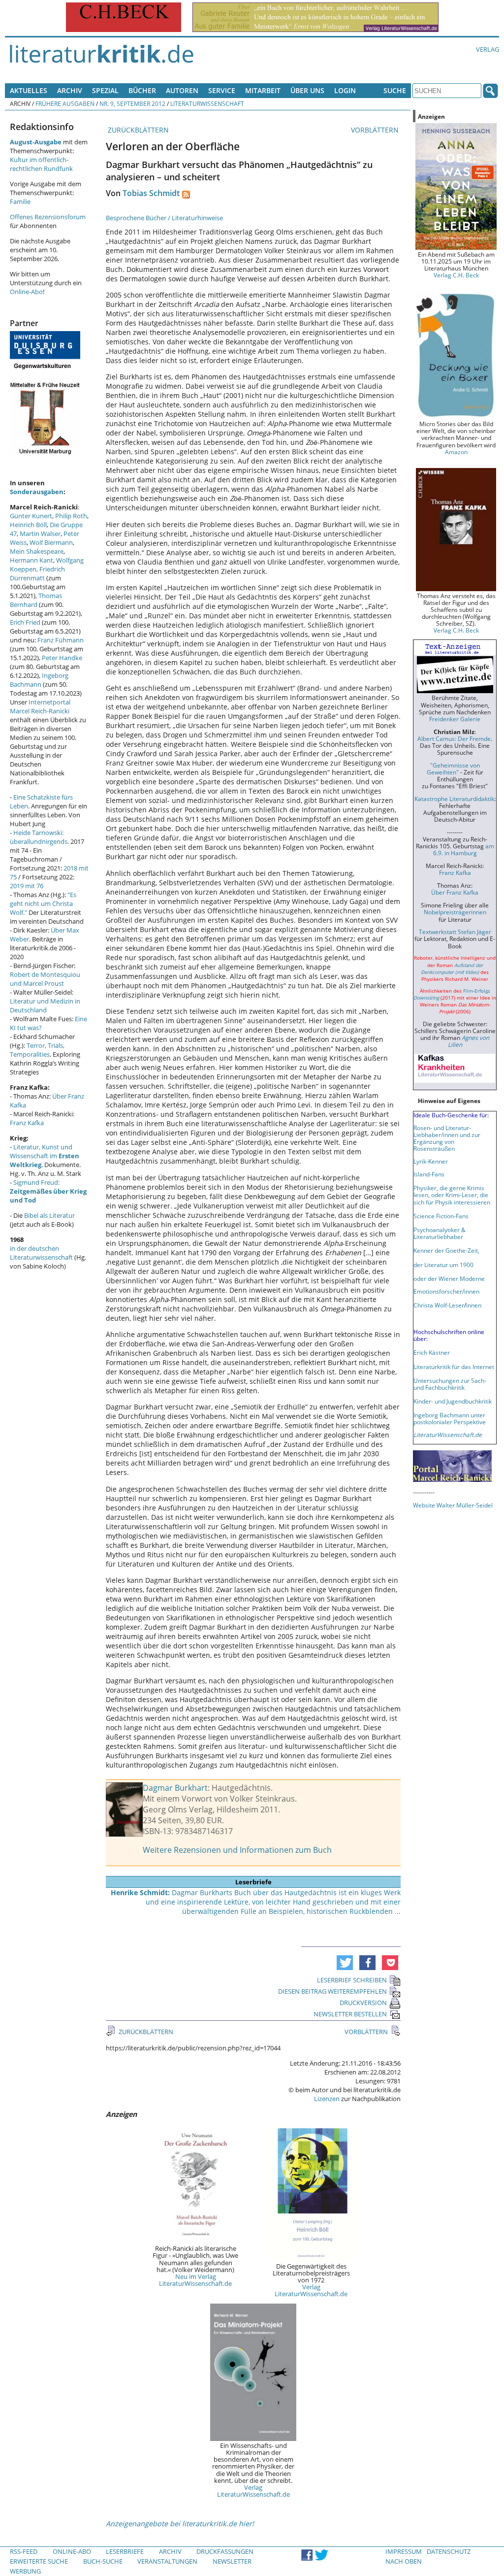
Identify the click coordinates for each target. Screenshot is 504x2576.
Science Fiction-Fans (441, 1216)
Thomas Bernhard (36, 600)
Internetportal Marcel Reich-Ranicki (40, 706)
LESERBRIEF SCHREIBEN (352, 1980)
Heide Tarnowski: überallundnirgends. (39, 837)
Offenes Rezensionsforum (48, 217)
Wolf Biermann (51, 542)
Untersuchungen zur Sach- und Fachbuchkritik (450, 1384)
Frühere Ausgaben (65, 103)
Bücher (142, 90)
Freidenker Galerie (455, 719)
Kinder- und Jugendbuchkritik (453, 1401)
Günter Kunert (31, 516)
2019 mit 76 (27, 886)
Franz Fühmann (61, 640)
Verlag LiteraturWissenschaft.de (311, 2290)
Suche (395, 90)
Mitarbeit (263, 90)
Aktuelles (29, 90)
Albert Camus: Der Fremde (454, 738)
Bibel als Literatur (49, 1215)
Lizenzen (327, 2099)
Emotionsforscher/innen (446, 1291)
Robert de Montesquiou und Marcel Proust (45, 979)
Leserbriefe (125, 2551)
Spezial (105, 90)
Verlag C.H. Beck (456, 275)
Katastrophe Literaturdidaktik (454, 799)
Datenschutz (449, 2551)
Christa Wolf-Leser (439, 1305)
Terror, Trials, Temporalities (37, 1050)
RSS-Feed (24, 2551)
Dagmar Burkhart (175, 1788)
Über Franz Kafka (455, 892)
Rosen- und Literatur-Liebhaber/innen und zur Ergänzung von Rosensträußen (447, 1138)
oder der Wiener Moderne (449, 1278)
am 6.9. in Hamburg (464, 849)
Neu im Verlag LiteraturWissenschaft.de (195, 2280)
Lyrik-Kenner (431, 1161)
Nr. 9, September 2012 (132, 103)
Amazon (456, 452)
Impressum (404, 2551)
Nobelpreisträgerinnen (455, 912)
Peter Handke (62, 658)
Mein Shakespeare (37, 551)
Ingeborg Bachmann (39, 680)
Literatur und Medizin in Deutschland (45, 1005)
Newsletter (232, 2561)
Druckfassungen (225, 2551)
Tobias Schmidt (151, 193)
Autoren (182, 90)
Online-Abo (26, 292)
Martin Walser (40, 534)
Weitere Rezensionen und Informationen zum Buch (237, 1850)
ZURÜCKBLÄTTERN (137, 130)
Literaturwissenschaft (207, 103)
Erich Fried (25, 622)
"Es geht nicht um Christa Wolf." (43, 903)
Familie (20, 201)
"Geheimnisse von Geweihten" (453, 769)
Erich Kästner (432, 1352)
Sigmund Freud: (48, 1191)
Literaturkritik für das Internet (454, 1367)
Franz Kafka (27, 1123)
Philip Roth (71, 516)
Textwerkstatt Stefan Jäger (455, 932)
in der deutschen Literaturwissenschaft (41, 1253)
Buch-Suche (103, 2561)
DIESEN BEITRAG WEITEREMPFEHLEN (332, 1991)
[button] (345, 1963)
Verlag (488, 49)
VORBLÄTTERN (376, 130)
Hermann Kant (31, 560)
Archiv (70, 90)
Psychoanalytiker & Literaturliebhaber (440, 1233)
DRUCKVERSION (363, 2003)
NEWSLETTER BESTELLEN (350, 2014)
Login (345, 90)
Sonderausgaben (37, 492)
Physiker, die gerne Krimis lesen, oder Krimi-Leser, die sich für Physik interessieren (452, 1195)
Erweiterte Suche (39, 2561)
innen (474, 1305)
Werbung (25, 2571)
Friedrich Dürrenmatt (37, 573)
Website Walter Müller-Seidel (453, 1505)
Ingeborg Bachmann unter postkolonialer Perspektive (450, 1418)
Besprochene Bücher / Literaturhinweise (164, 218)
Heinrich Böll (28, 525)
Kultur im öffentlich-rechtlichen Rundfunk (41, 164)
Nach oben (404, 2561)
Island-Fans (429, 1174)
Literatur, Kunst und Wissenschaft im (45, 1156)
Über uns (307, 90)
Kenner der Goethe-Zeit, (446, 1250)
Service (222, 90)
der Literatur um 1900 (443, 1265)
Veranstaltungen (167, 2561)
